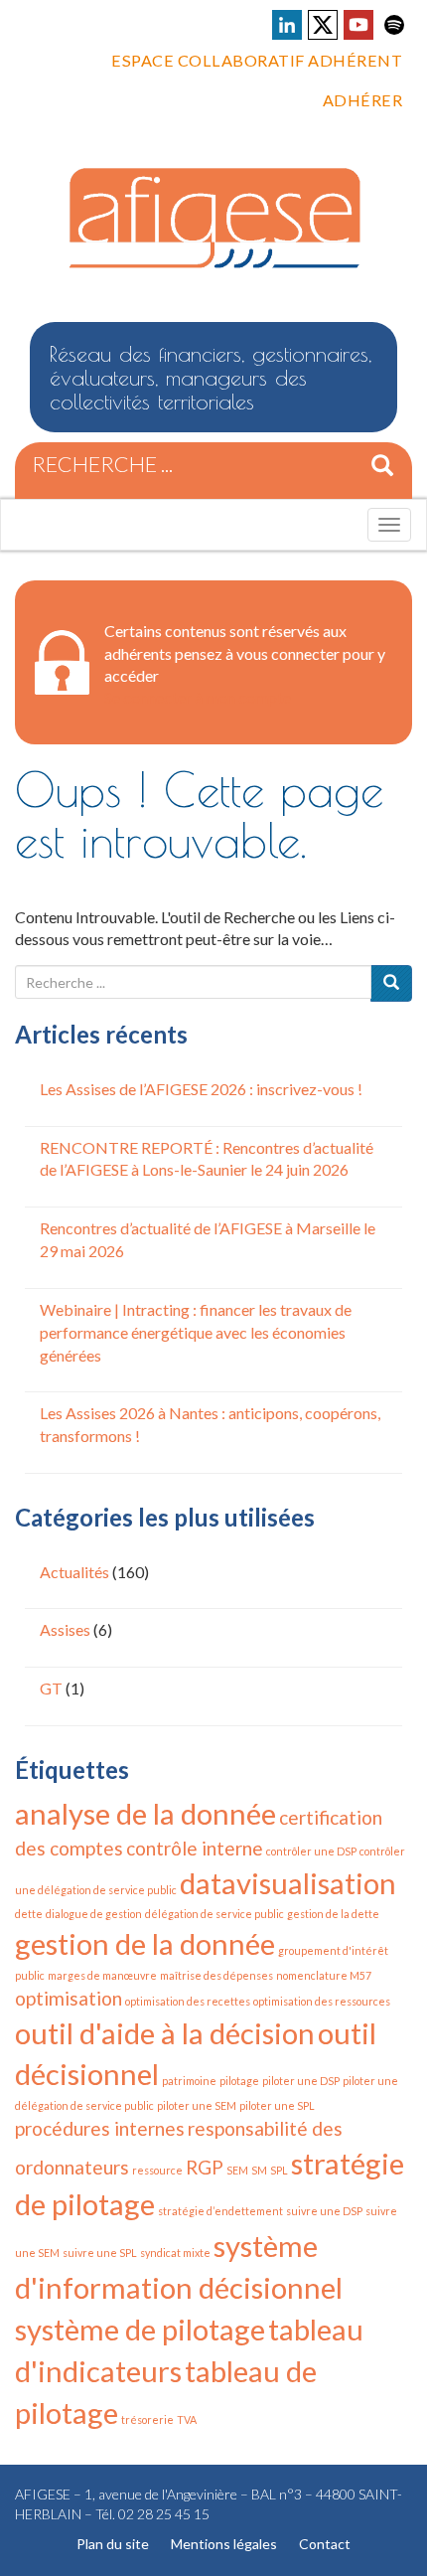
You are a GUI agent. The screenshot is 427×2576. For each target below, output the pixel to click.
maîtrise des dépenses (216, 1975)
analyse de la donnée (145, 1813)
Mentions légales (224, 2544)
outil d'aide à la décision (165, 2033)
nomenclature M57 (324, 1975)
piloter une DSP (301, 2081)
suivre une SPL (100, 2253)
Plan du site (113, 2544)
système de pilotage (140, 2329)
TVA (187, 2419)
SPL (279, 2170)
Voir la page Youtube (358, 25)
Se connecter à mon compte (198, 697)
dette (29, 1914)
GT (51, 1688)
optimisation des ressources (322, 2001)
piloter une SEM (197, 2105)
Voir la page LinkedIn (287, 25)
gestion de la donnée (145, 1943)
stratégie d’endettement (220, 2211)
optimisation (69, 1998)
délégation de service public (214, 1914)
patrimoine (189, 2081)
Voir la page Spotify (394, 25)
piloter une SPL (277, 2105)
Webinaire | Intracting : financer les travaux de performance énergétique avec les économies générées (196, 1332)
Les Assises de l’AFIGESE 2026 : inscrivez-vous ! (201, 1089)
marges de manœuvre (102, 1975)
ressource (157, 2170)
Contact (325, 2544)
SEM (237, 2170)
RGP (205, 2167)
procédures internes (100, 2128)
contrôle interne (195, 1848)
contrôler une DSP (311, 1851)
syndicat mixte (175, 2253)
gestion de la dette (333, 1914)
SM (259, 2170)
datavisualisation (288, 1883)
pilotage (239, 2081)
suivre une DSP (324, 2211)
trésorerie (147, 2419)
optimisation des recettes (188, 2001)
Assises (65, 1629)
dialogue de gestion (94, 1914)
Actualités (74, 1572)
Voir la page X (323, 25)
